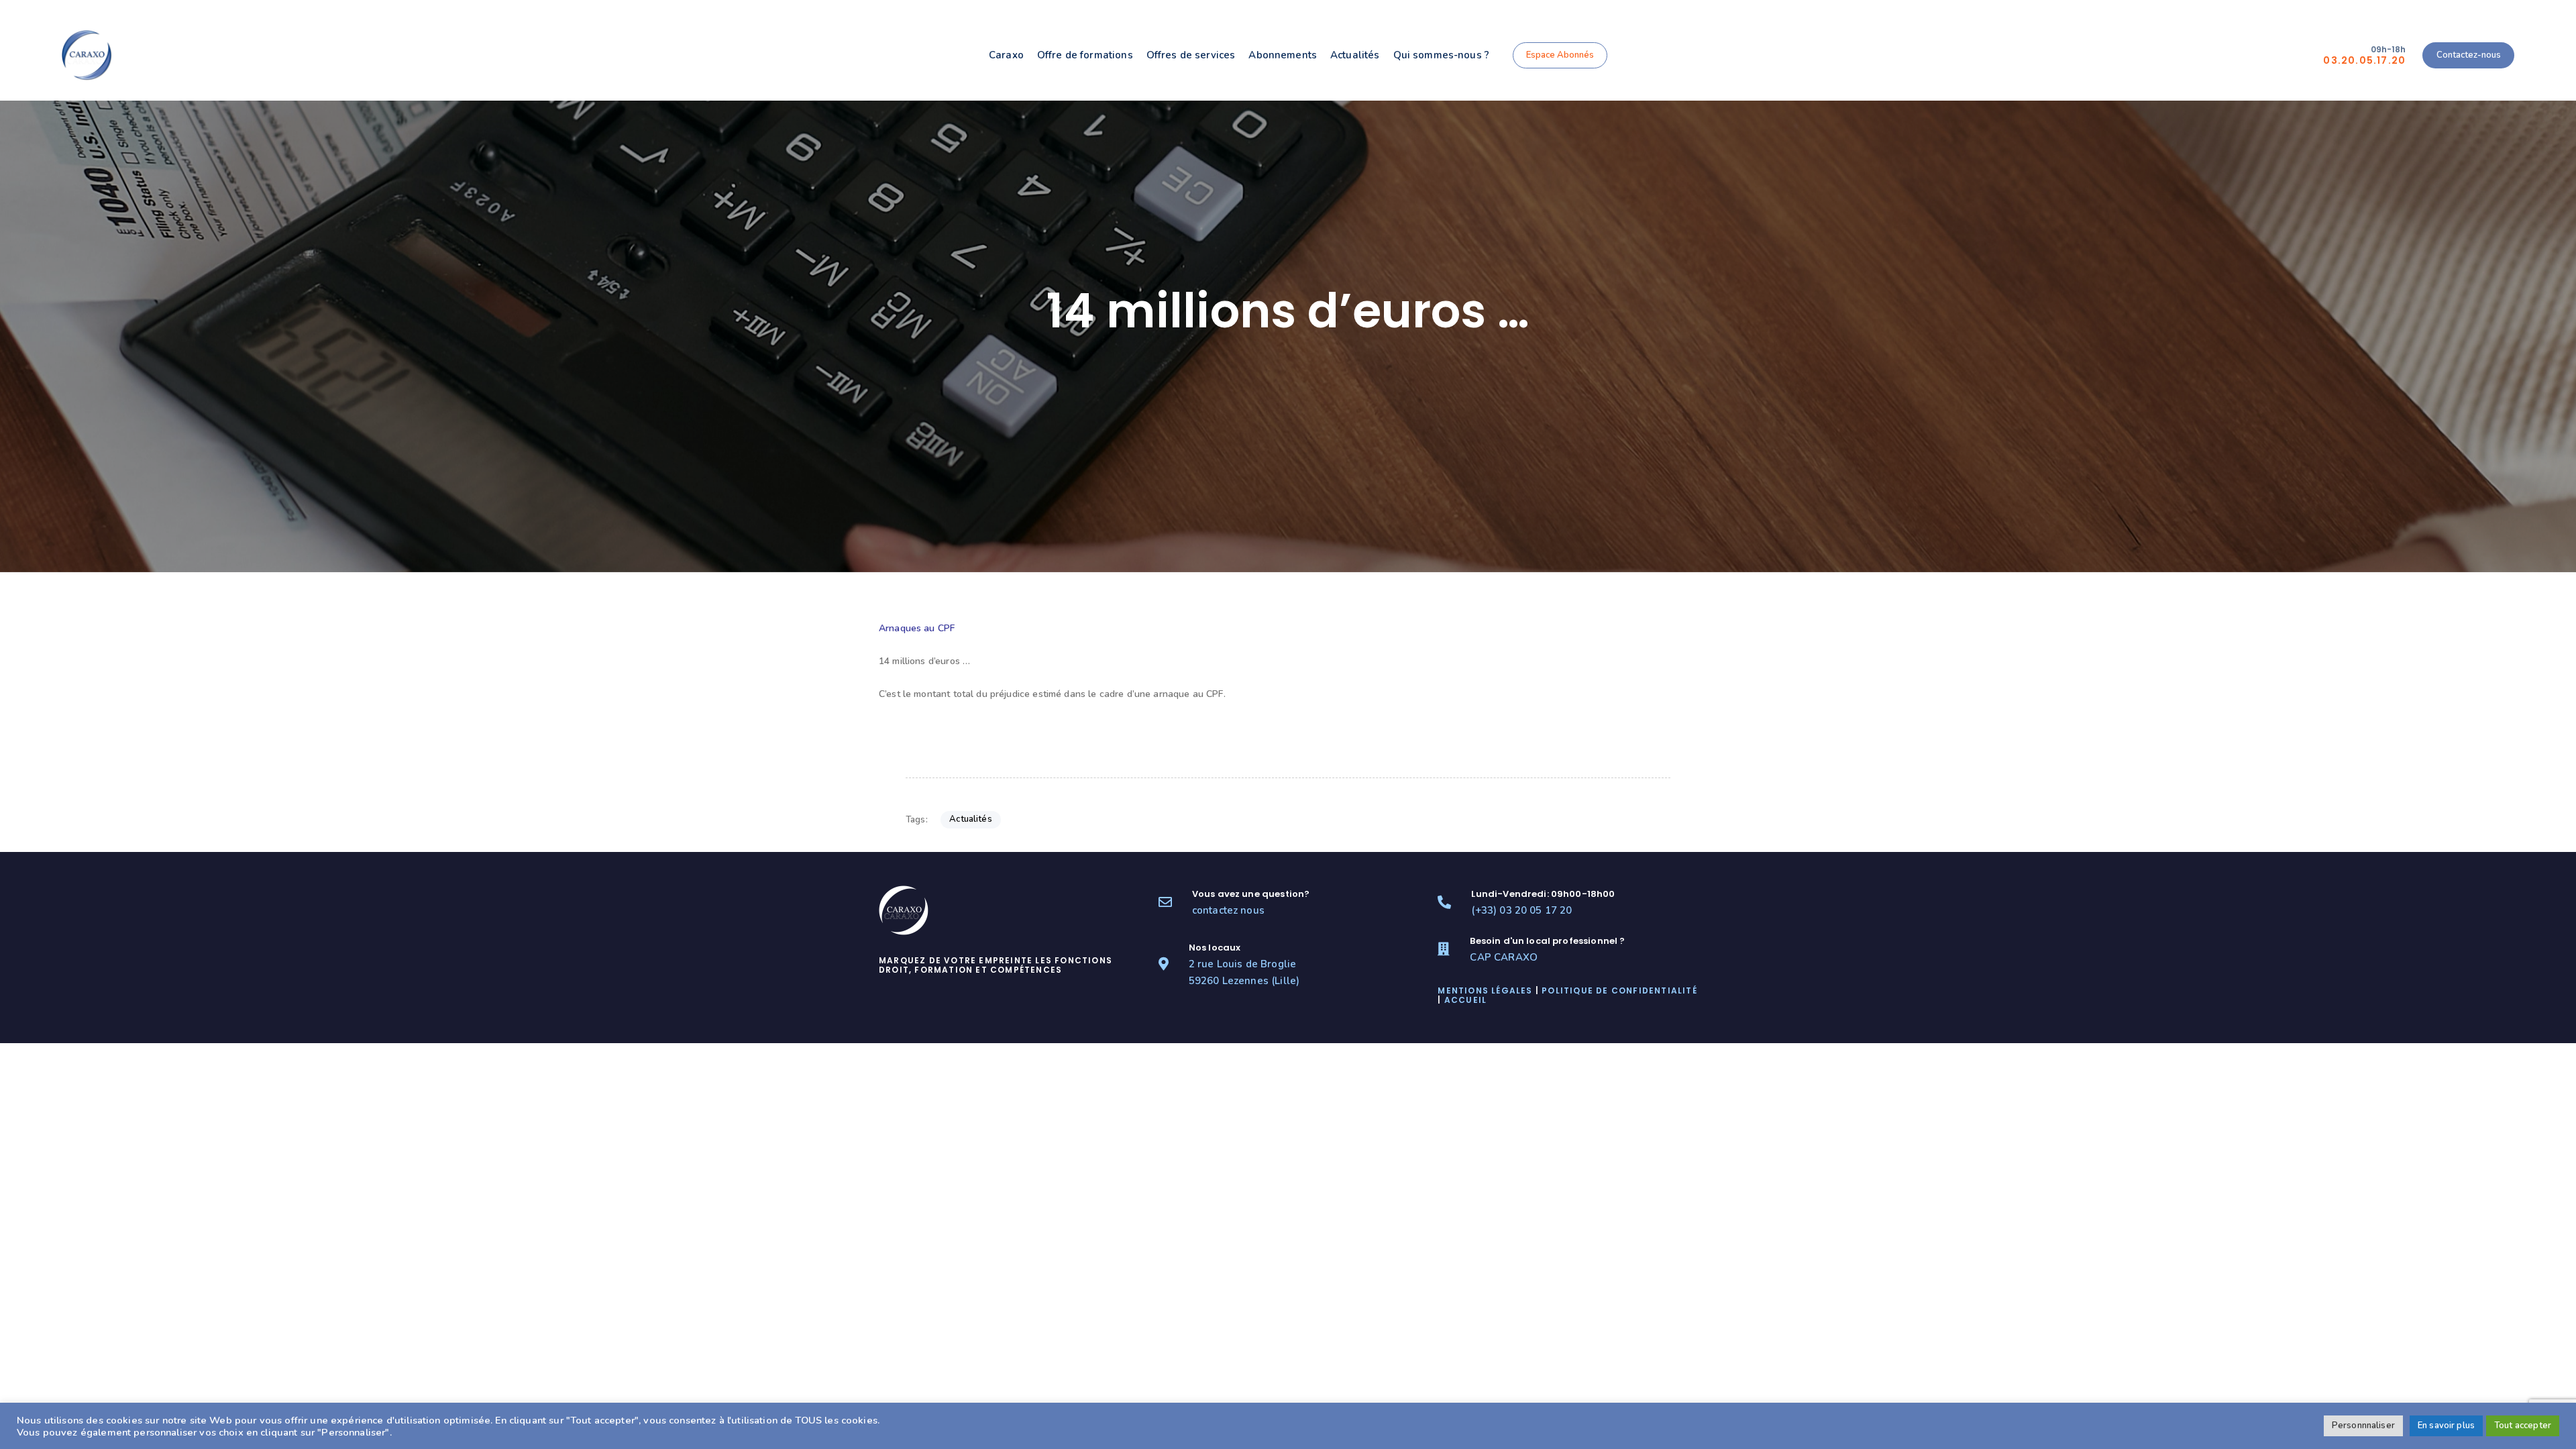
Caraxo (1006, 55)
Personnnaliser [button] (2363, 1426)
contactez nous (1228, 910)
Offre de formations (1085, 55)
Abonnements (1283, 55)
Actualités (1355, 55)
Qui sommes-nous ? (1442, 55)
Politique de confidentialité (1619, 990)
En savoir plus (2446, 1426)
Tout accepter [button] (2523, 1426)
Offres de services (1191, 55)
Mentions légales (1485, 990)
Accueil (1465, 1000)
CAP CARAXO (1504, 957)
